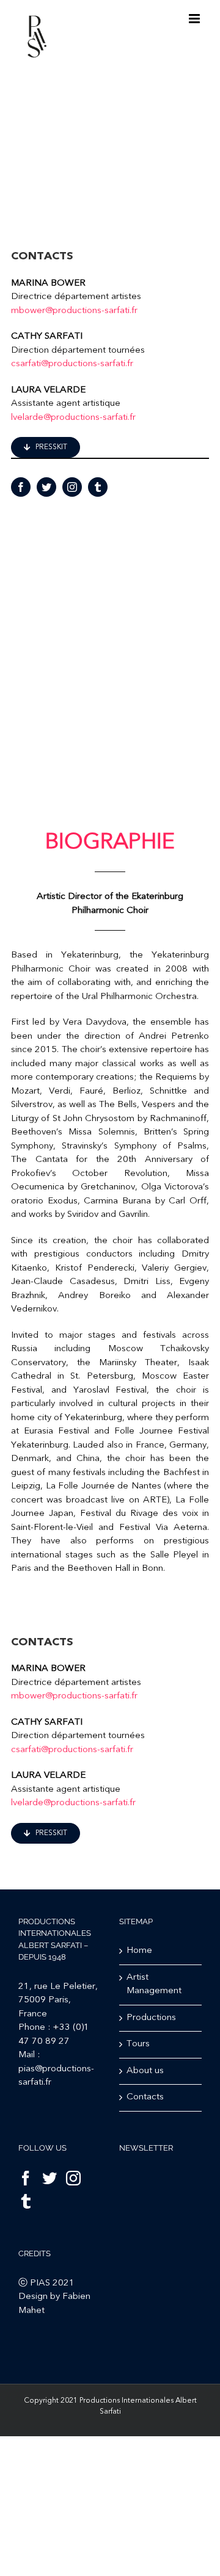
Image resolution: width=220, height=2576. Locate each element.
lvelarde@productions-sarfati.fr (73, 418)
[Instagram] (73, 2178)
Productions (151, 2018)
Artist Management (154, 1985)
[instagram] (72, 487)
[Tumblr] (26, 2201)
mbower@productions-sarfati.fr (74, 311)
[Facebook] (26, 2178)
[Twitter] (50, 2178)
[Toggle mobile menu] (195, 19)
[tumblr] (98, 487)
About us (145, 2071)
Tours (138, 2044)
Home (139, 1951)
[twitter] (46, 487)
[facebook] (21, 487)
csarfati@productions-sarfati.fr (72, 364)
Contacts (145, 2097)
